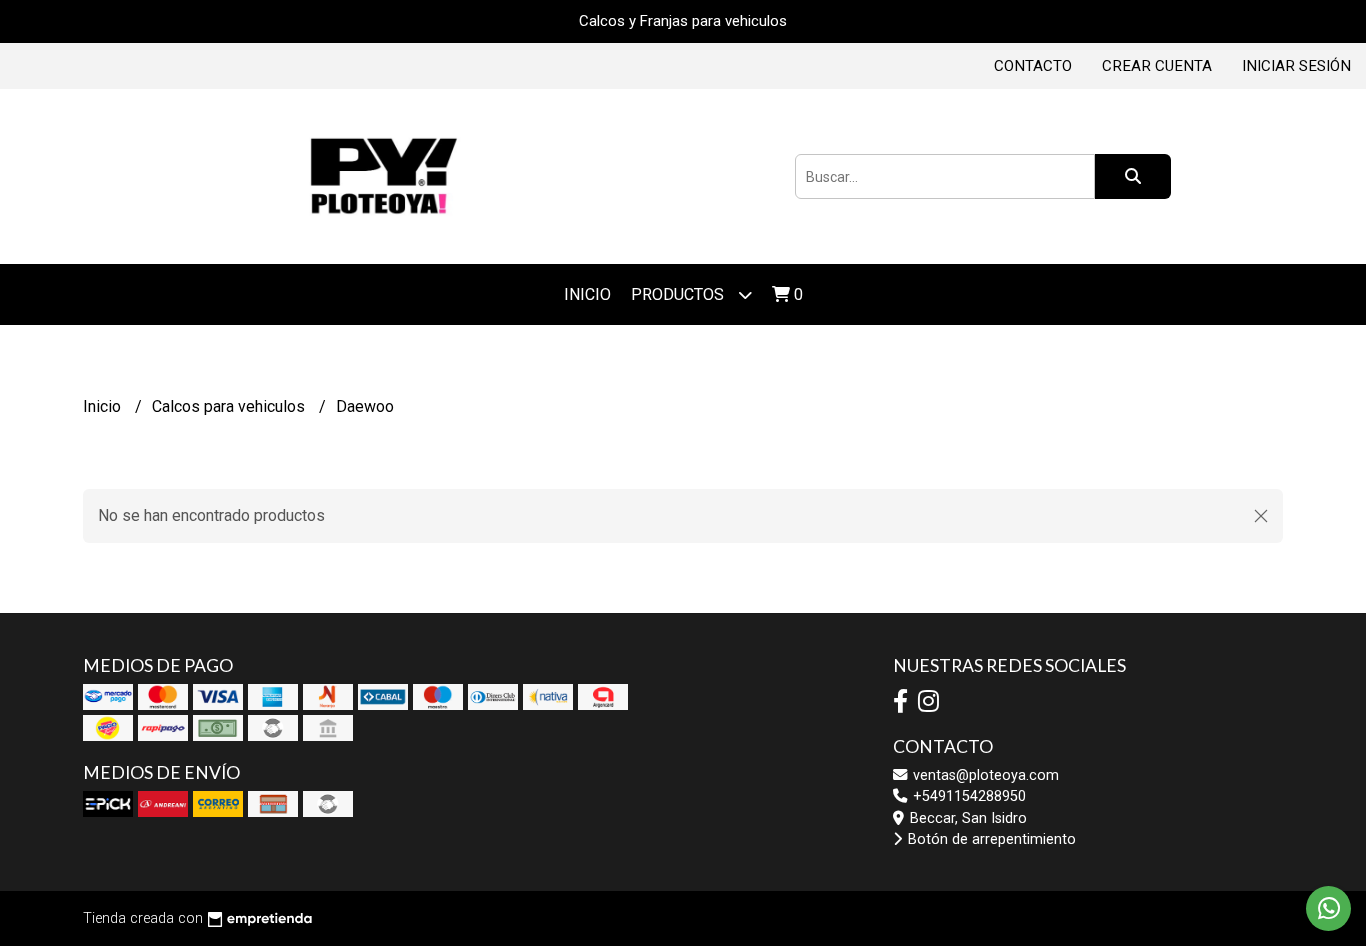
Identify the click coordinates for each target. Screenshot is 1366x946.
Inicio (587, 294)
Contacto (1033, 66)
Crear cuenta (1157, 66)
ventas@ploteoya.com (984, 775)
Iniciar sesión (1296, 66)
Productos (679, 294)
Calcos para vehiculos (230, 406)
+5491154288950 (967, 796)
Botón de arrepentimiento (990, 839)
